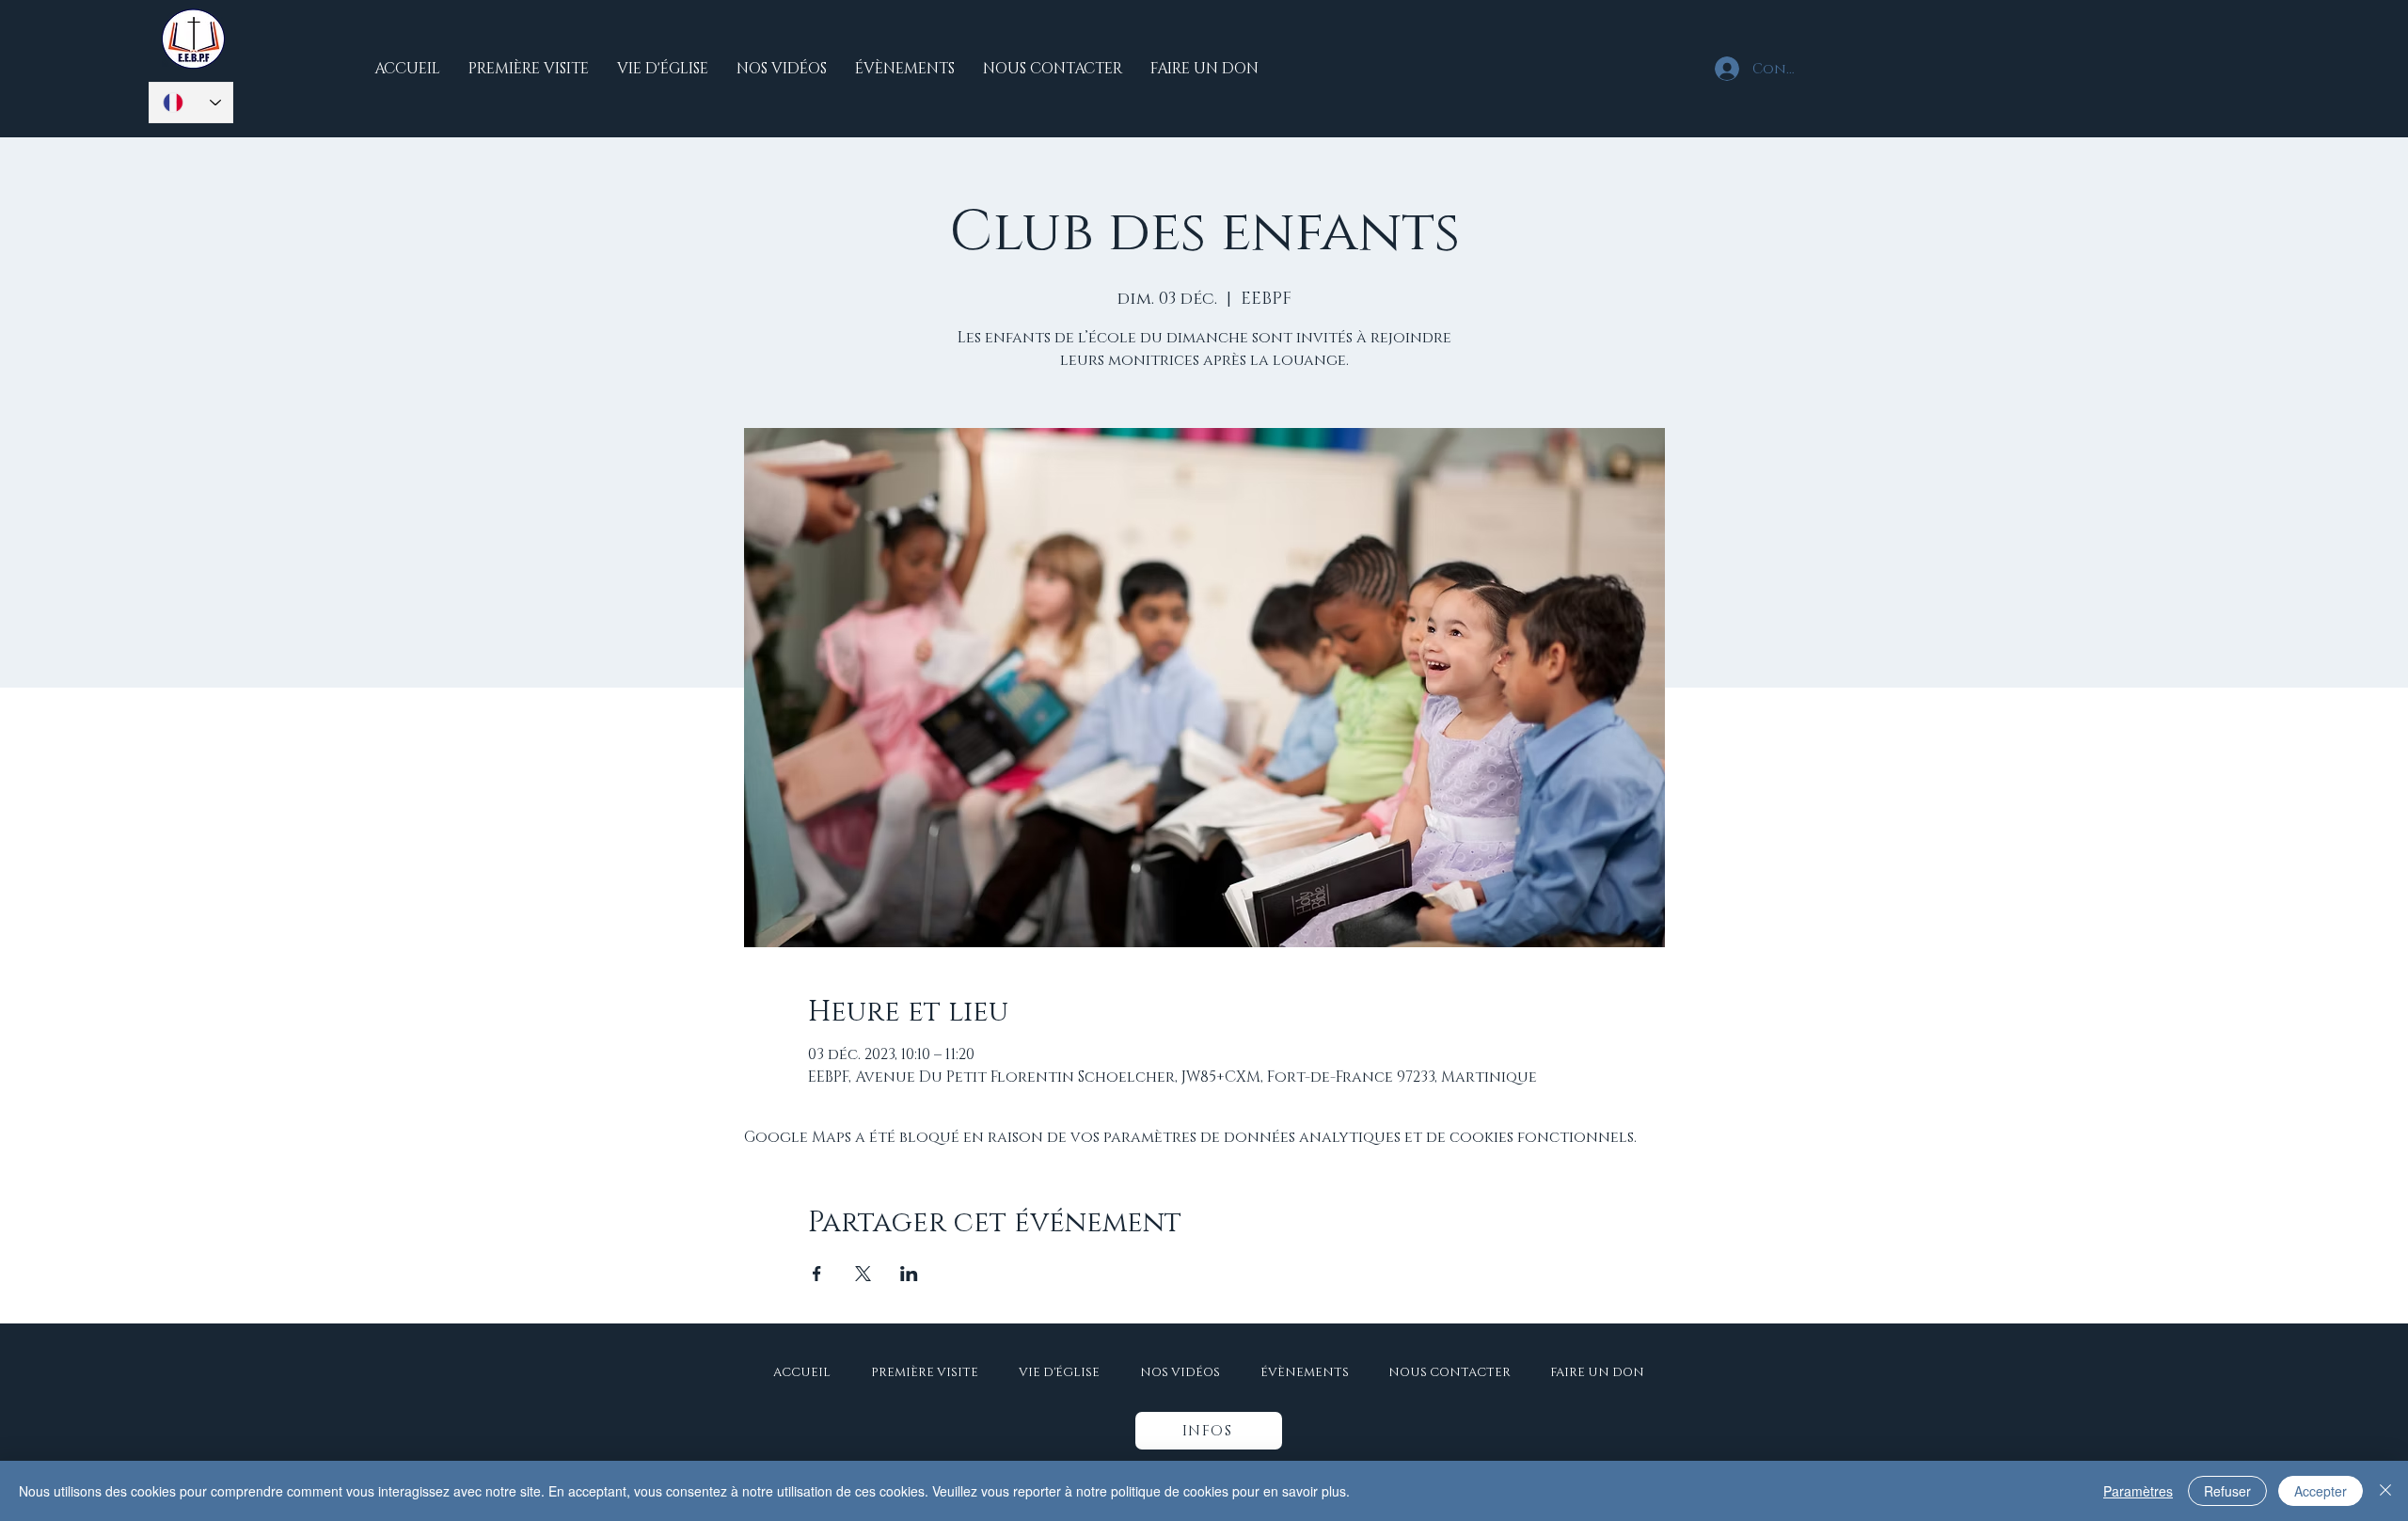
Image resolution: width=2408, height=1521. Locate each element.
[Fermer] (2385, 1491)
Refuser (2227, 1491)
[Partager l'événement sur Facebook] (817, 1274)
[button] (1209, 1431)
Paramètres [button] (2138, 1491)
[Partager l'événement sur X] (863, 1274)
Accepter (2321, 1491)
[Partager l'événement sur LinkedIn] (909, 1274)
